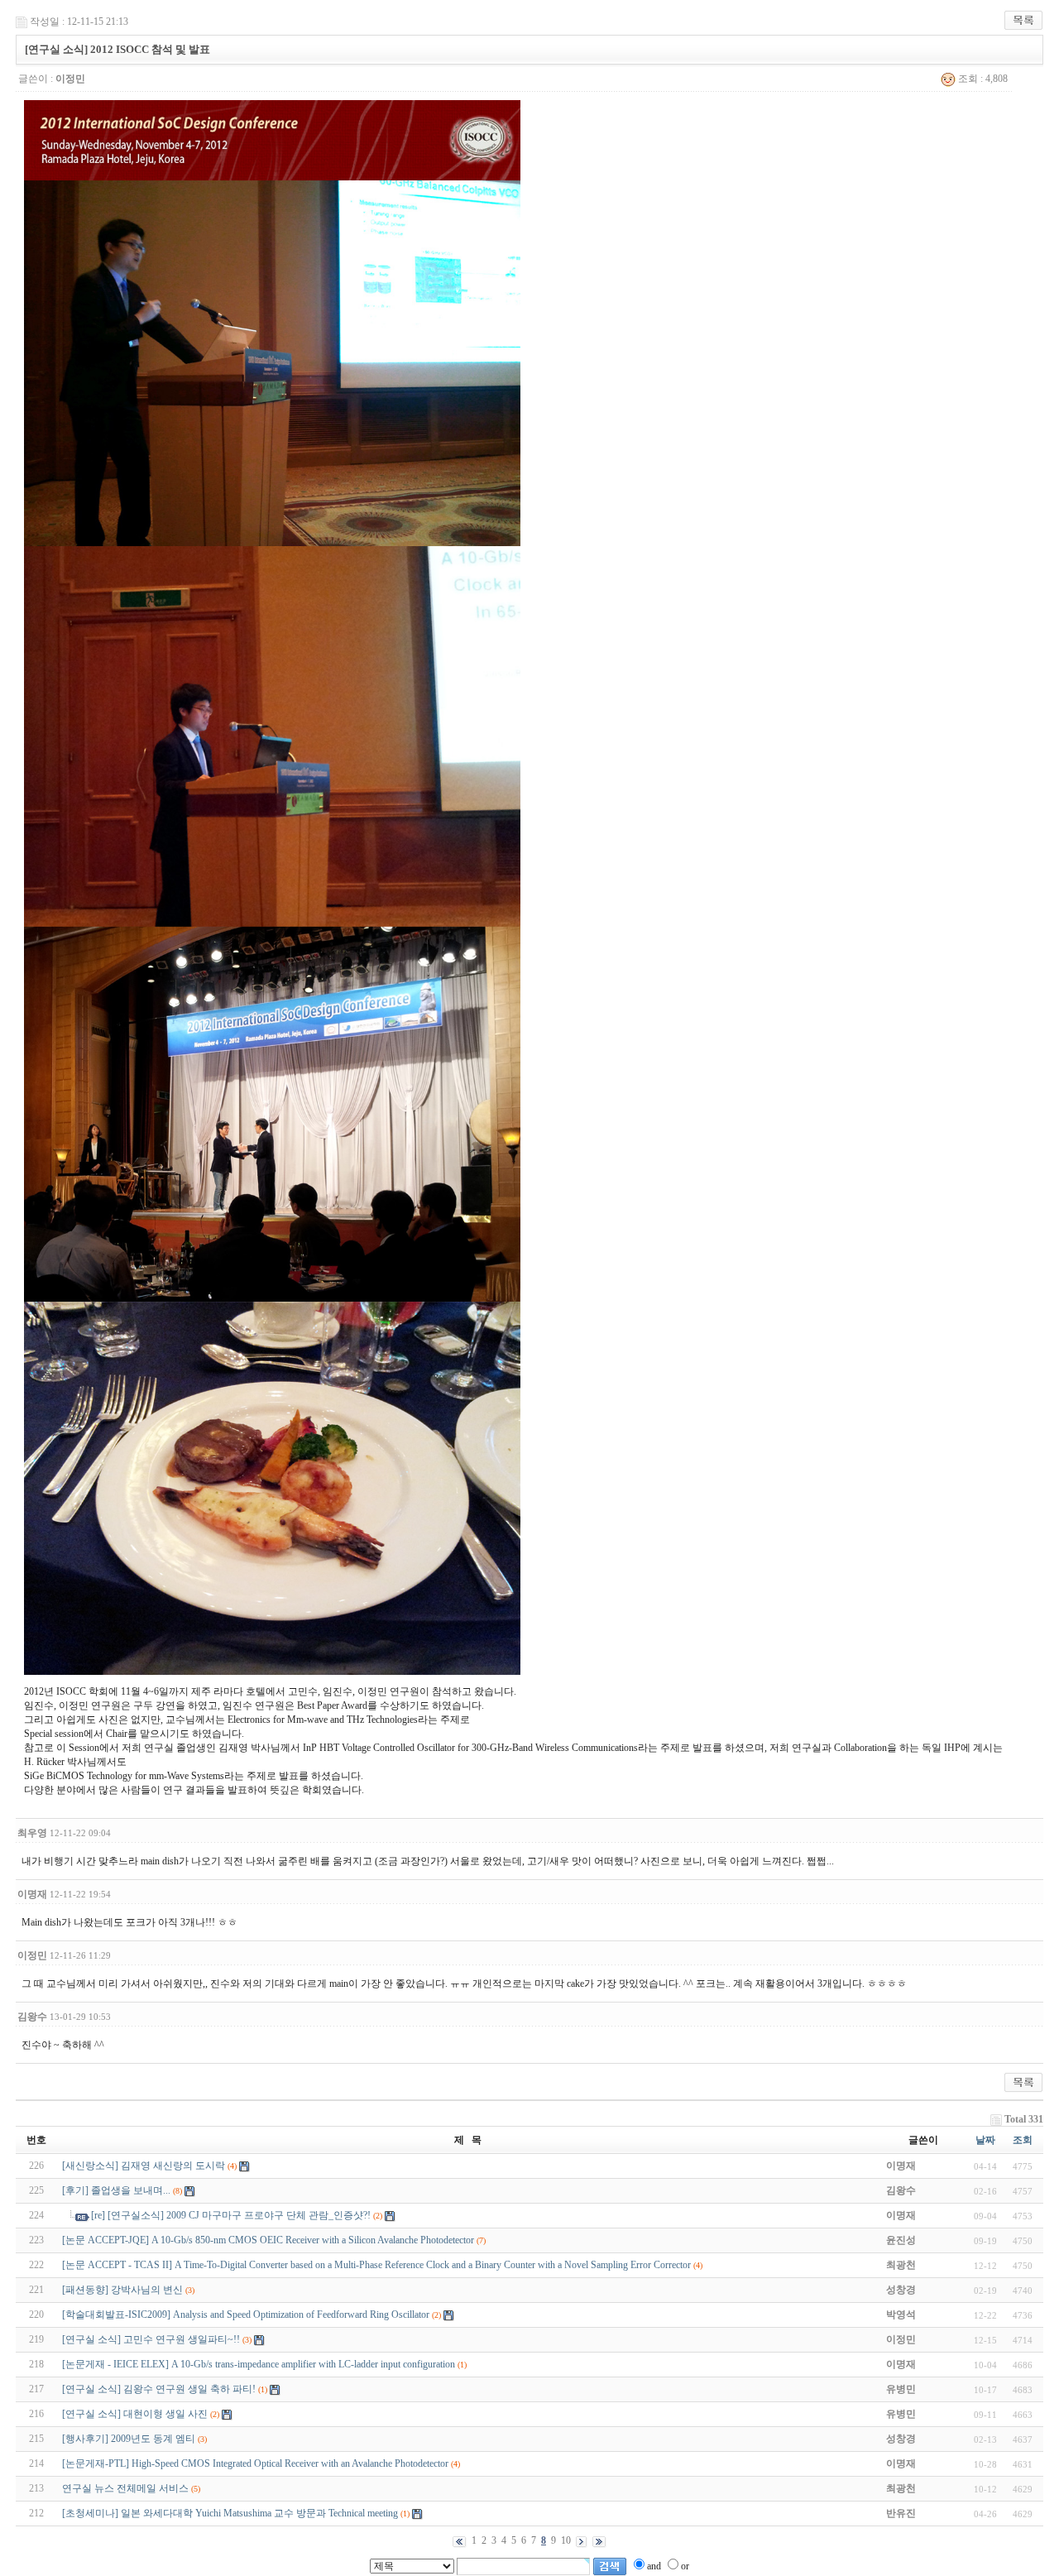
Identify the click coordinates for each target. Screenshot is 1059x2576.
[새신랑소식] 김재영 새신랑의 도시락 (144, 2166)
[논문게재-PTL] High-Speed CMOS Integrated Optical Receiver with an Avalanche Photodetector (255, 2463)
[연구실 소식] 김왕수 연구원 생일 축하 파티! (159, 2389)
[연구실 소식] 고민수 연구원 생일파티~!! (151, 2339)
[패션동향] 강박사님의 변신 (122, 2290)
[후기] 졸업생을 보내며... (116, 2190)
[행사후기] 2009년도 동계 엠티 (129, 2439)
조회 (1023, 2140)
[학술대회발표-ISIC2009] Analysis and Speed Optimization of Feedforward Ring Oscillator (246, 2315)
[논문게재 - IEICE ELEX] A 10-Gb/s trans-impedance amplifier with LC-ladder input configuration (259, 2364)
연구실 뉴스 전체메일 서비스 (125, 2488)
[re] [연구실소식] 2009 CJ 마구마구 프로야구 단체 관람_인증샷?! (231, 2215)
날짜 (985, 2140)
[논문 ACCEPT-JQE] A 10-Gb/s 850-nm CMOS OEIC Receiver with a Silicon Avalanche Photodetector (268, 2240)
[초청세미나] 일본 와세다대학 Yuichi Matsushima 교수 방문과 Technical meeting (230, 2513)
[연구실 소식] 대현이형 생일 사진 (135, 2414)
